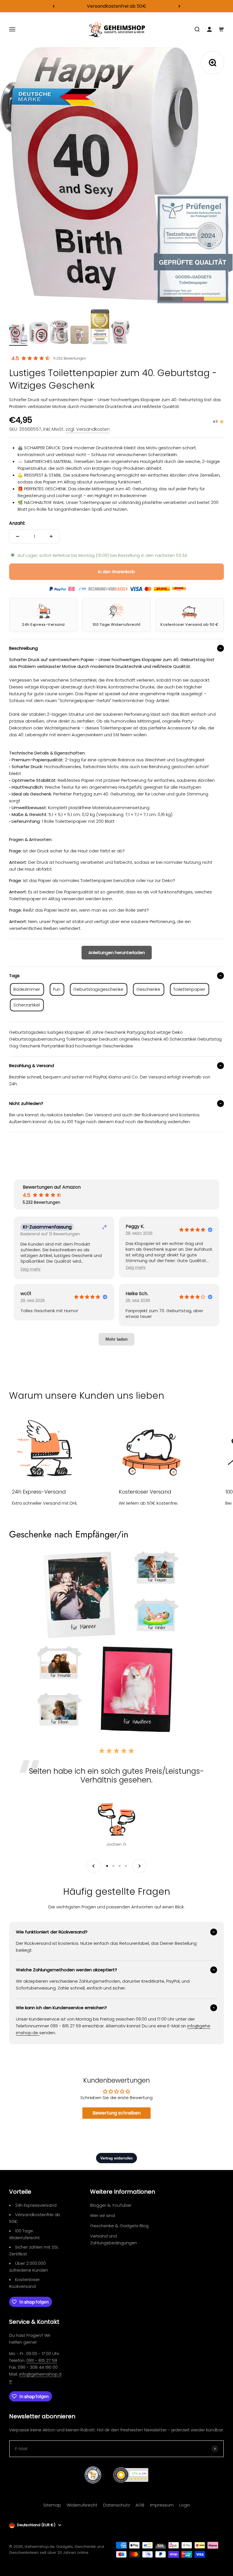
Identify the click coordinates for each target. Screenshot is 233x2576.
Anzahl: (17, 523)
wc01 (26, 1294)
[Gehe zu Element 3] (59, 333)
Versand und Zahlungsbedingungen (114, 2239)
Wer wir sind (102, 2215)
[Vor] (179, 6)
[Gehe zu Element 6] (120, 333)
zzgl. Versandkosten (88, 429)
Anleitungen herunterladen (117, 952)
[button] (31, 1269)
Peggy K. (135, 1227)
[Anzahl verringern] (18, 536)
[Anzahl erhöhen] (51, 536)
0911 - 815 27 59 (42, 2360)
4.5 (15, 358)
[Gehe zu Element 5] (100, 328)
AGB (140, 2505)
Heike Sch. (137, 1294)
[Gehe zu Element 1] (18, 335)
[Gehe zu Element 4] (80, 336)
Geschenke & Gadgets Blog (119, 2226)
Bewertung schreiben (117, 2113)
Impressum (162, 2505)
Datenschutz (116, 2505)
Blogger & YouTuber (111, 2205)
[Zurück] (54, 6)
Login (185, 2505)
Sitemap (52, 2505)
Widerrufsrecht (82, 2505)
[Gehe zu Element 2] (39, 334)
